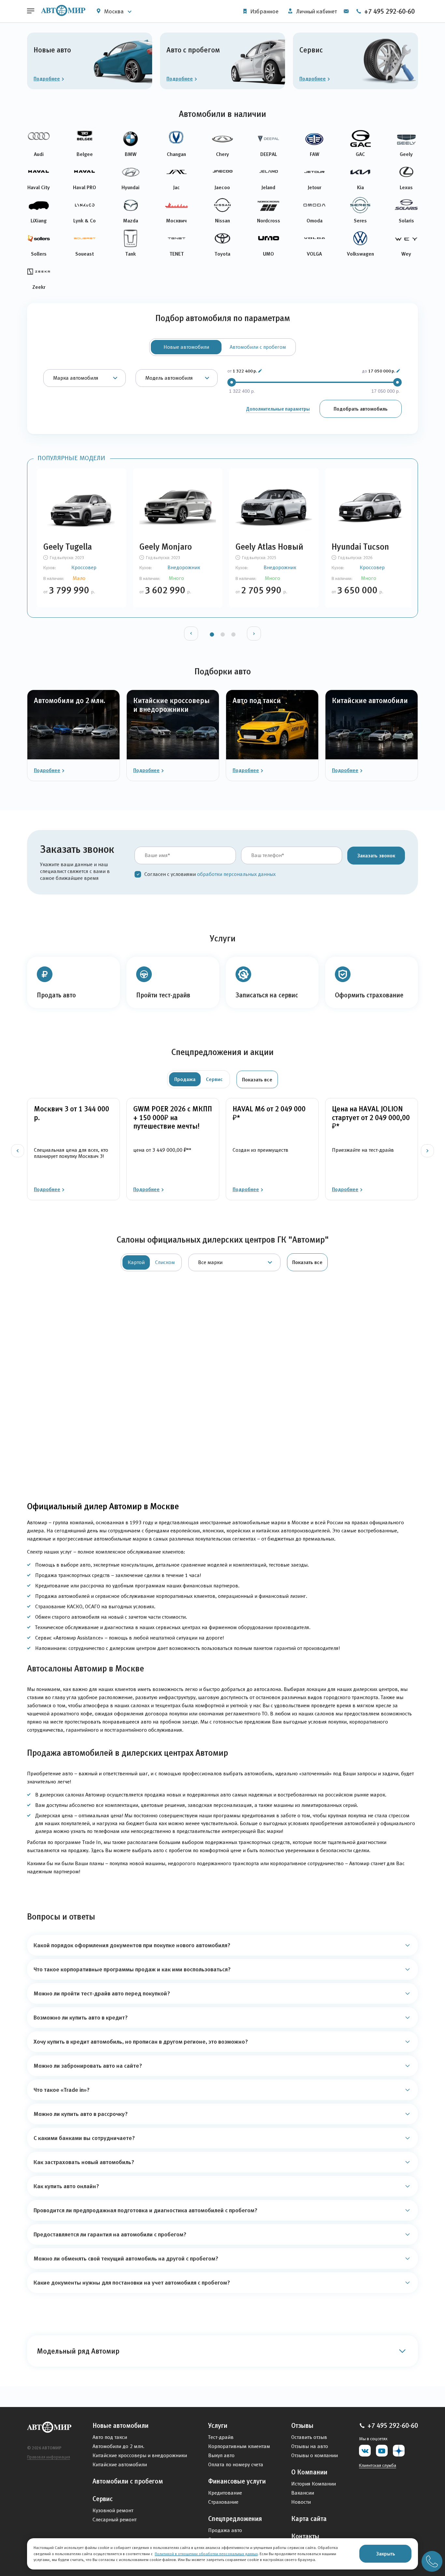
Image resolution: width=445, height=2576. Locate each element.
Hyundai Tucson (360, 547)
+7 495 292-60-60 (389, 11)
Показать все (257, 1079)
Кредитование (225, 2493)
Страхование (223, 2502)
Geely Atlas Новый (269, 547)
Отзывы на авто (310, 2446)
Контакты (305, 2536)
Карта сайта (309, 2519)
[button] (260, 371)
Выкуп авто (221, 2455)
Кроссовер (84, 567)
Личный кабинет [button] (316, 11)
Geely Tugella (68, 547)
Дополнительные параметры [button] (278, 409)
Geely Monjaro (166, 547)
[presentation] (191, 633)
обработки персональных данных (236, 874)
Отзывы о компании (315, 2455)
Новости (301, 2502)
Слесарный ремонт (115, 2520)
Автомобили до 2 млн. (118, 2446)
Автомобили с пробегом (128, 2481)
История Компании (314, 2484)
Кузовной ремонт (113, 2510)
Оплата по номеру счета (236, 2464)
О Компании (309, 2472)
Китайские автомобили (120, 2464)
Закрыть (386, 2554)
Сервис (103, 2499)
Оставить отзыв (309, 2437)
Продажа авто (225, 2530)
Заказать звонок (376, 855)
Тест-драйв (221, 2437)
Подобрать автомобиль (361, 409)
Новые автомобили (121, 2426)
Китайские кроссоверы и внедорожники (140, 2455)
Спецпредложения (235, 2519)
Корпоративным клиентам (239, 2446)
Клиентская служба (378, 2465)
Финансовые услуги (237, 2481)
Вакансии (303, 2493)
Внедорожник (184, 567)
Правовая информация (49, 2457)
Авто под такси (110, 2437)
